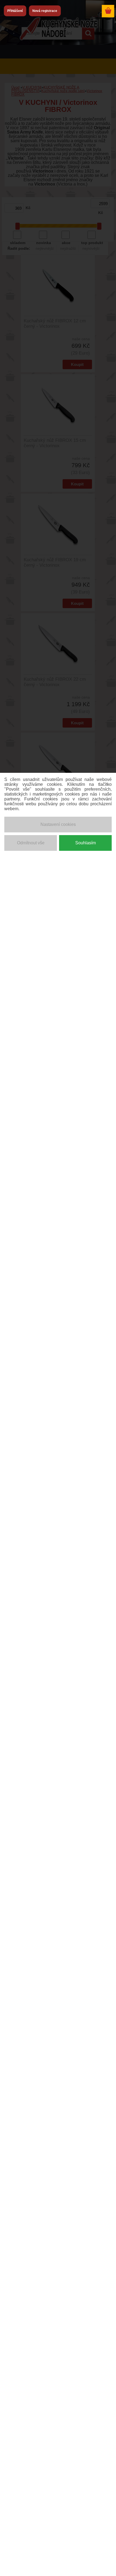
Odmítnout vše (31, 843)
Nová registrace (45, 11)
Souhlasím (86, 843)
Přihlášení (15, 11)
